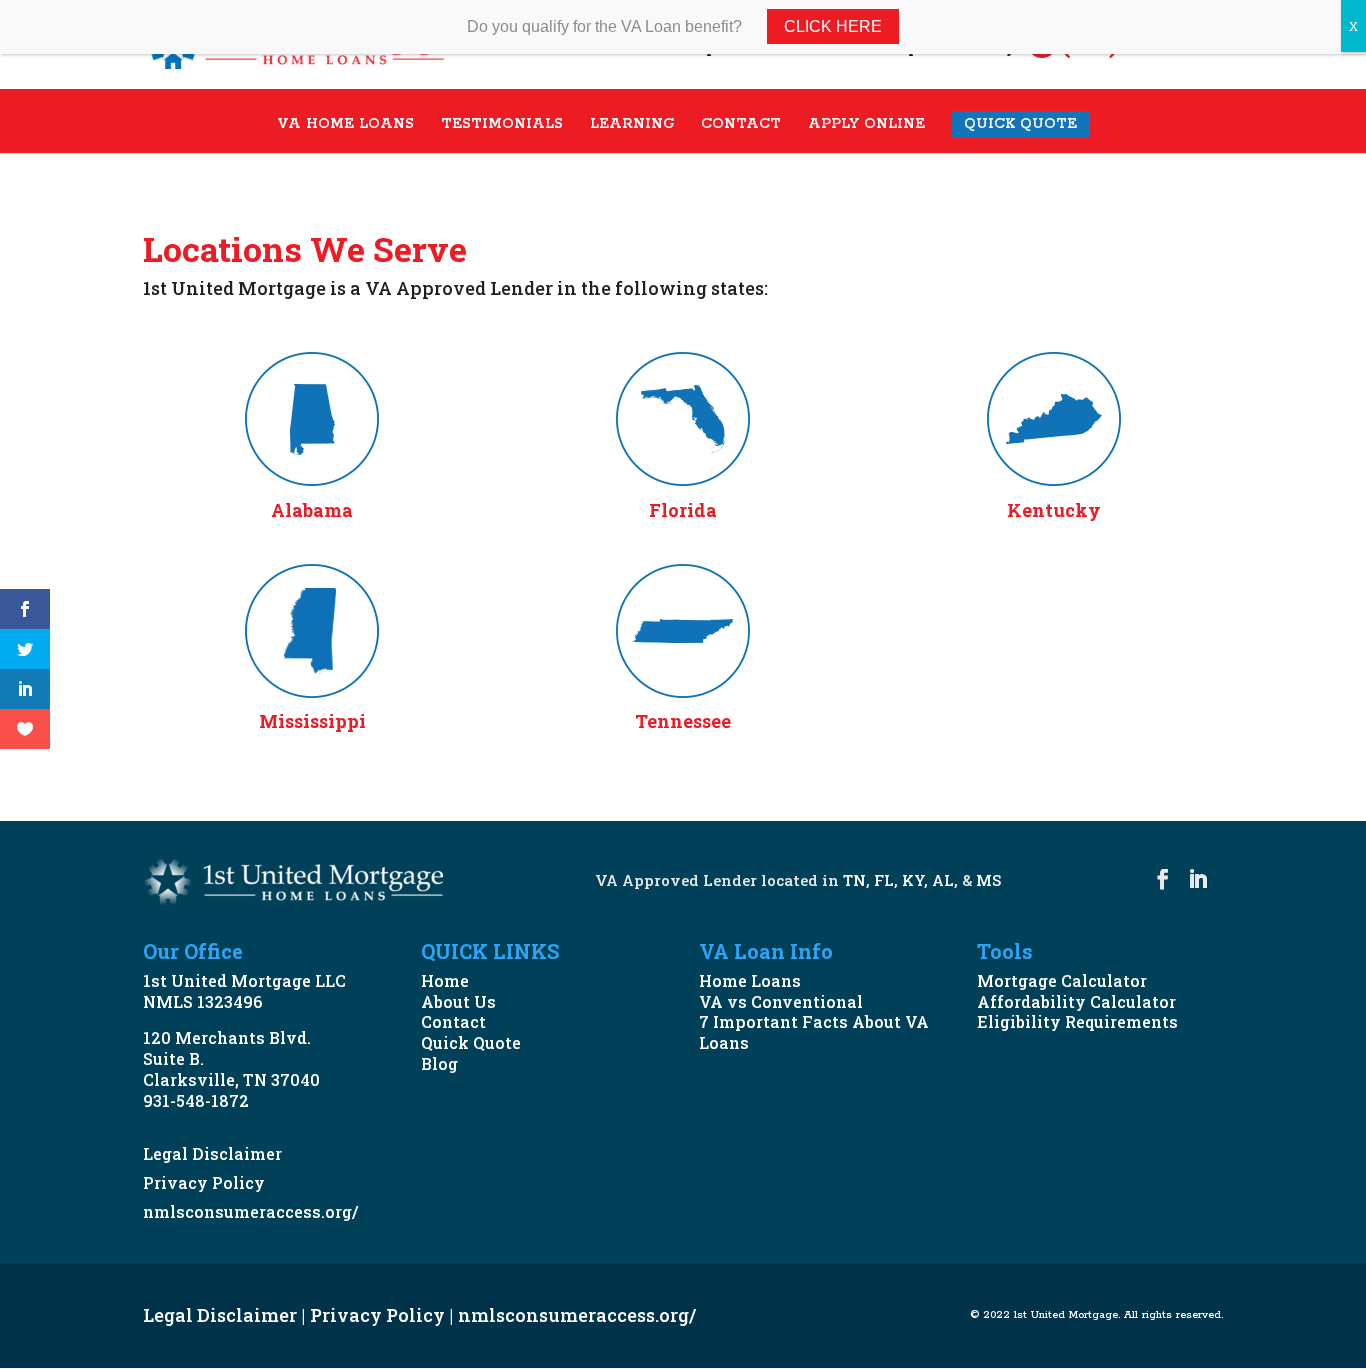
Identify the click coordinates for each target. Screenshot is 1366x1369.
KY (913, 880)
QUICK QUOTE (1020, 124)
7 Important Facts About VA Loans (814, 1032)
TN (854, 880)
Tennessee (683, 721)
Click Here (833, 26)
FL (884, 880)
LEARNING (632, 125)
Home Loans (750, 980)
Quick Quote (471, 1042)
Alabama (312, 510)
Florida (683, 510)
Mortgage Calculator (1062, 980)
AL (943, 880)
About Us (458, 1001)
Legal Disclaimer (212, 1153)
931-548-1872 (196, 1100)
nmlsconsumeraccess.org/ (250, 1211)
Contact (453, 1021)
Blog (439, 1063)
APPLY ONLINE (866, 125)
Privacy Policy (204, 1182)
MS (988, 880)
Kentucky (1054, 510)
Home (445, 980)
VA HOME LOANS (345, 125)
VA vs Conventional (781, 1001)
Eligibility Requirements (1077, 1021)
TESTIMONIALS (502, 125)
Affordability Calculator (1076, 1001)
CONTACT (741, 125)
